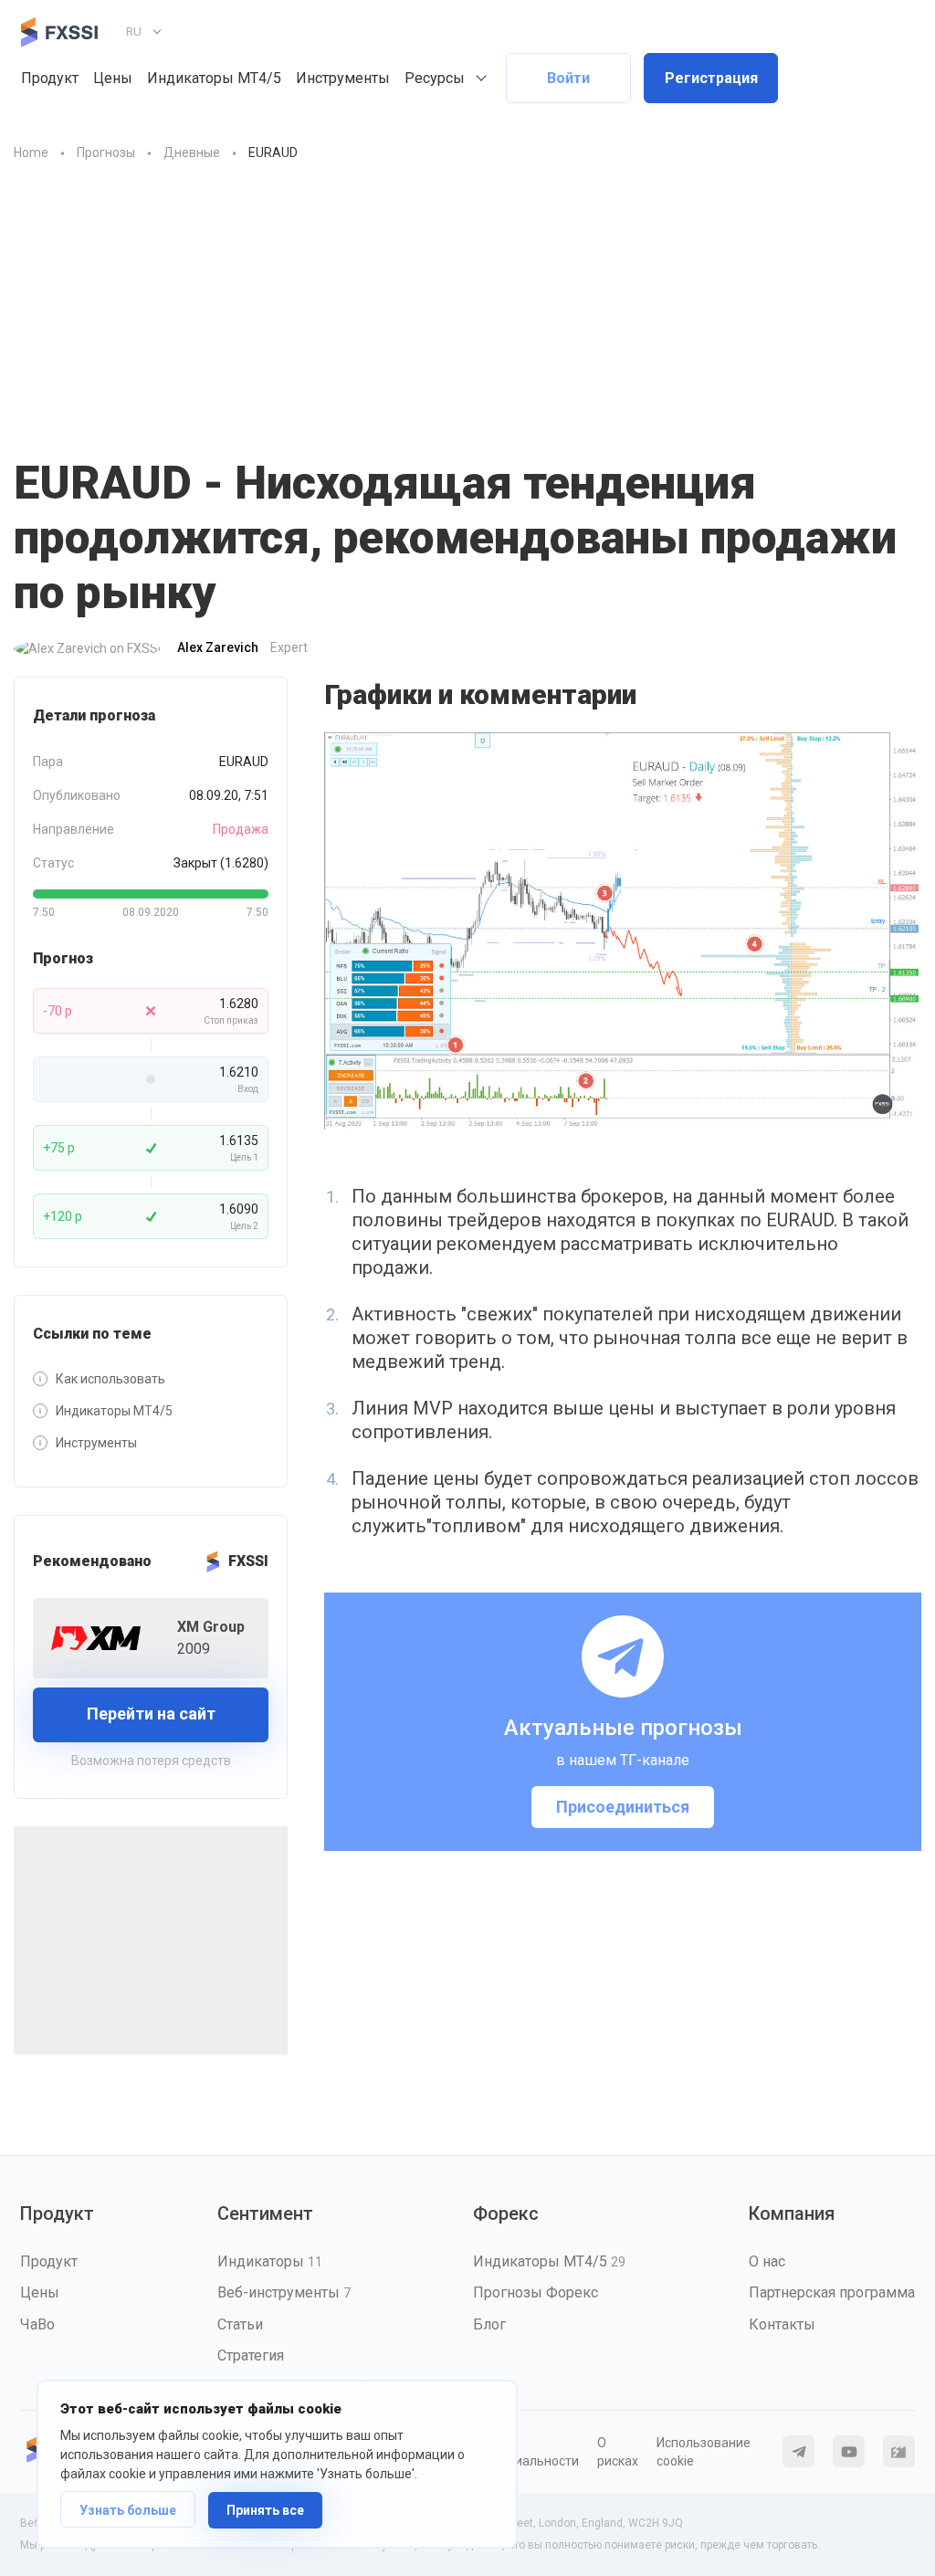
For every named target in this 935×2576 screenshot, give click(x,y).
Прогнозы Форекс (536, 2292)
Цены (113, 78)
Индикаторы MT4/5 (214, 78)
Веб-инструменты (284, 2292)
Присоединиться (623, 1807)
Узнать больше (128, 2510)
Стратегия (251, 2355)
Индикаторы (270, 2261)
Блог (489, 2324)
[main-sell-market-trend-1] (623, 931)
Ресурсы (435, 78)
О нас (767, 2261)
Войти (568, 78)
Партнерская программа (832, 2292)
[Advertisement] (467, 300)
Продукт (50, 78)
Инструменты (343, 78)
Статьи (240, 2324)
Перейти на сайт (151, 1714)
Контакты (782, 2324)
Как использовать (110, 1379)
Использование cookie (704, 2452)
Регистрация (711, 78)
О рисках (618, 2452)
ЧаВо (37, 2324)
